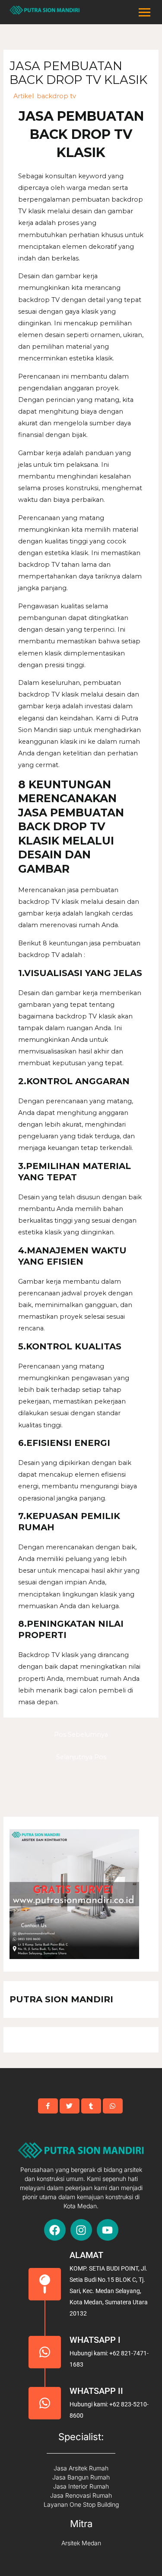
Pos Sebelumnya (81, 1734)
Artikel (24, 96)
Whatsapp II (96, 2391)
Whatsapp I (95, 2340)
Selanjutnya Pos (81, 1757)
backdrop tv (56, 96)
